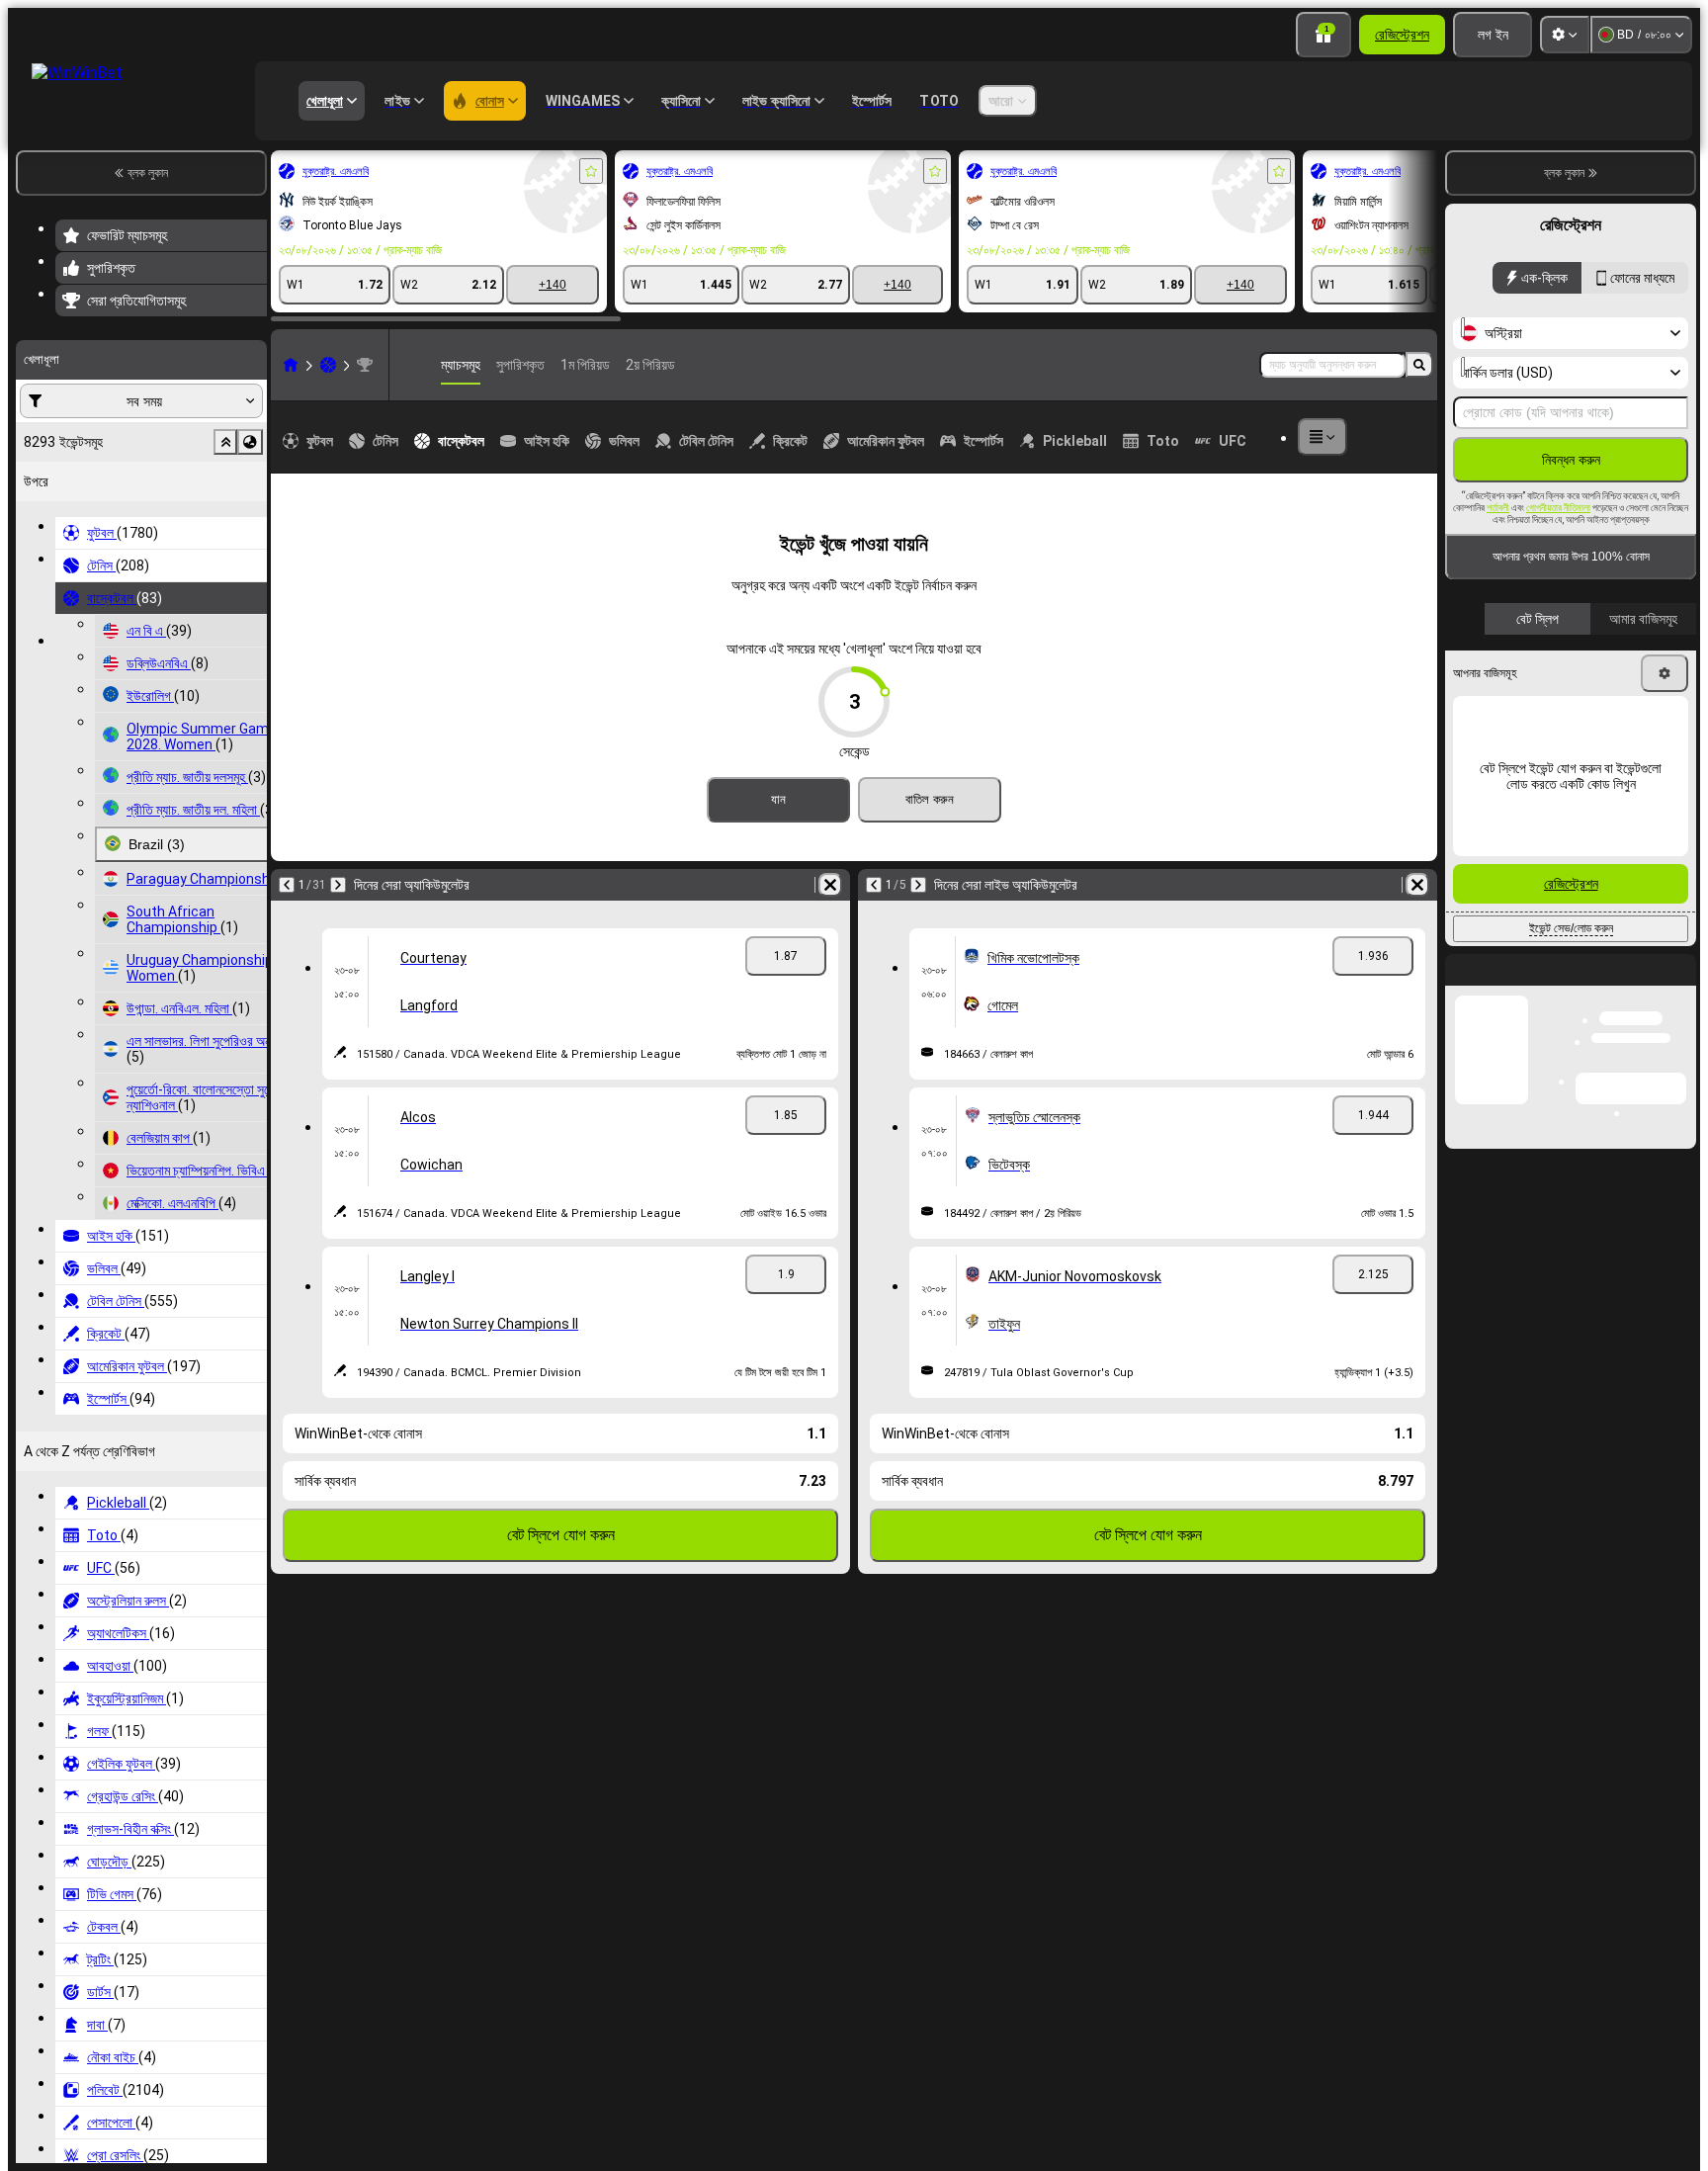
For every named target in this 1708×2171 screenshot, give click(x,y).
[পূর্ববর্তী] (287, 885)
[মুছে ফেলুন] (830, 885)
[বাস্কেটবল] (328, 365)
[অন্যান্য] (1323, 437)
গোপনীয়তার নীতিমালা (1558, 508)
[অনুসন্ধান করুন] (1419, 365)
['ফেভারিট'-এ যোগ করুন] (591, 171)
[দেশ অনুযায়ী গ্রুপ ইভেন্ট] (250, 442)
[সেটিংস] (1565, 35)
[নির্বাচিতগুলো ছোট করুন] (225, 442)
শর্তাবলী (1498, 508)
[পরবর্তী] (338, 885)
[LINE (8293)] (291, 365)
